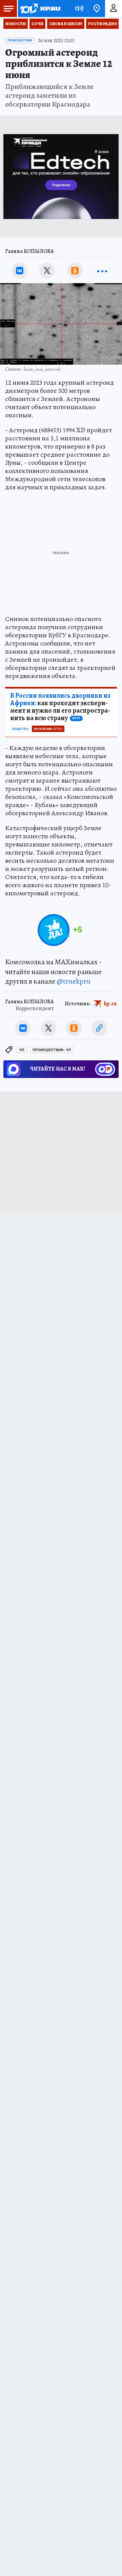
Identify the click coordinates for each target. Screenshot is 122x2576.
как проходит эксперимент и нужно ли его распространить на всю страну (60, 707)
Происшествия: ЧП (52, 1050)
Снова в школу (66, 24)
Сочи (37, 24)
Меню (8, 8)
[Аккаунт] (114, 8)
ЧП (22, 1050)
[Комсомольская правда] (40, 8)
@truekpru (74, 981)
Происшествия (20, 40)
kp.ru (110, 1004)
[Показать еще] (102, 271)
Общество (20, 729)
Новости (16, 24)
